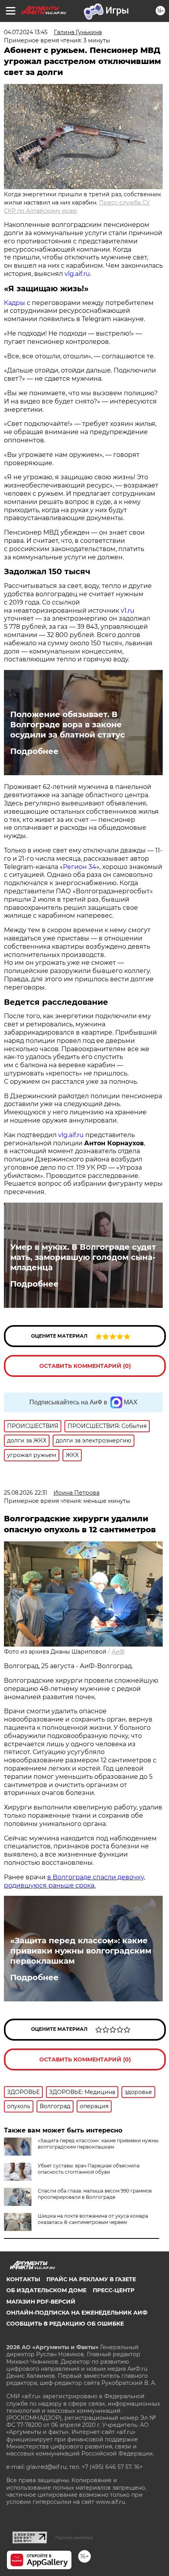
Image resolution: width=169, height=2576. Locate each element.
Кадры (15, 303)
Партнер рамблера (74, 2538)
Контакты (23, 2279)
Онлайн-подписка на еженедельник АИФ (77, 2313)
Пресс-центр (114, 2290)
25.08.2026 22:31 (26, 1493)
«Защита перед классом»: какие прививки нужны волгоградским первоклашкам (81, 1951)
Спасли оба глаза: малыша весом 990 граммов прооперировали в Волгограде (95, 2194)
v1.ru (128, 611)
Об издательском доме (46, 2290)
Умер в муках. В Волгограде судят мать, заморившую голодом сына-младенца (83, 1257)
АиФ (118, 1652)
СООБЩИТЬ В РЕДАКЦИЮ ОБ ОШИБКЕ (65, 2324)
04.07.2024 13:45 (26, 32)
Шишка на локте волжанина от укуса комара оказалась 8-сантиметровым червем (93, 2219)
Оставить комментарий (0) (85, 1366)
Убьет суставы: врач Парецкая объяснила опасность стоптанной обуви (89, 2169)
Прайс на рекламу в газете (91, 2279)
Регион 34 (80, 867)
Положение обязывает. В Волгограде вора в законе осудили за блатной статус (68, 725)
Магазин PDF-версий (41, 2302)
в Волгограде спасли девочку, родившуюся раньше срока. (74, 1881)
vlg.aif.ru (77, 274)
